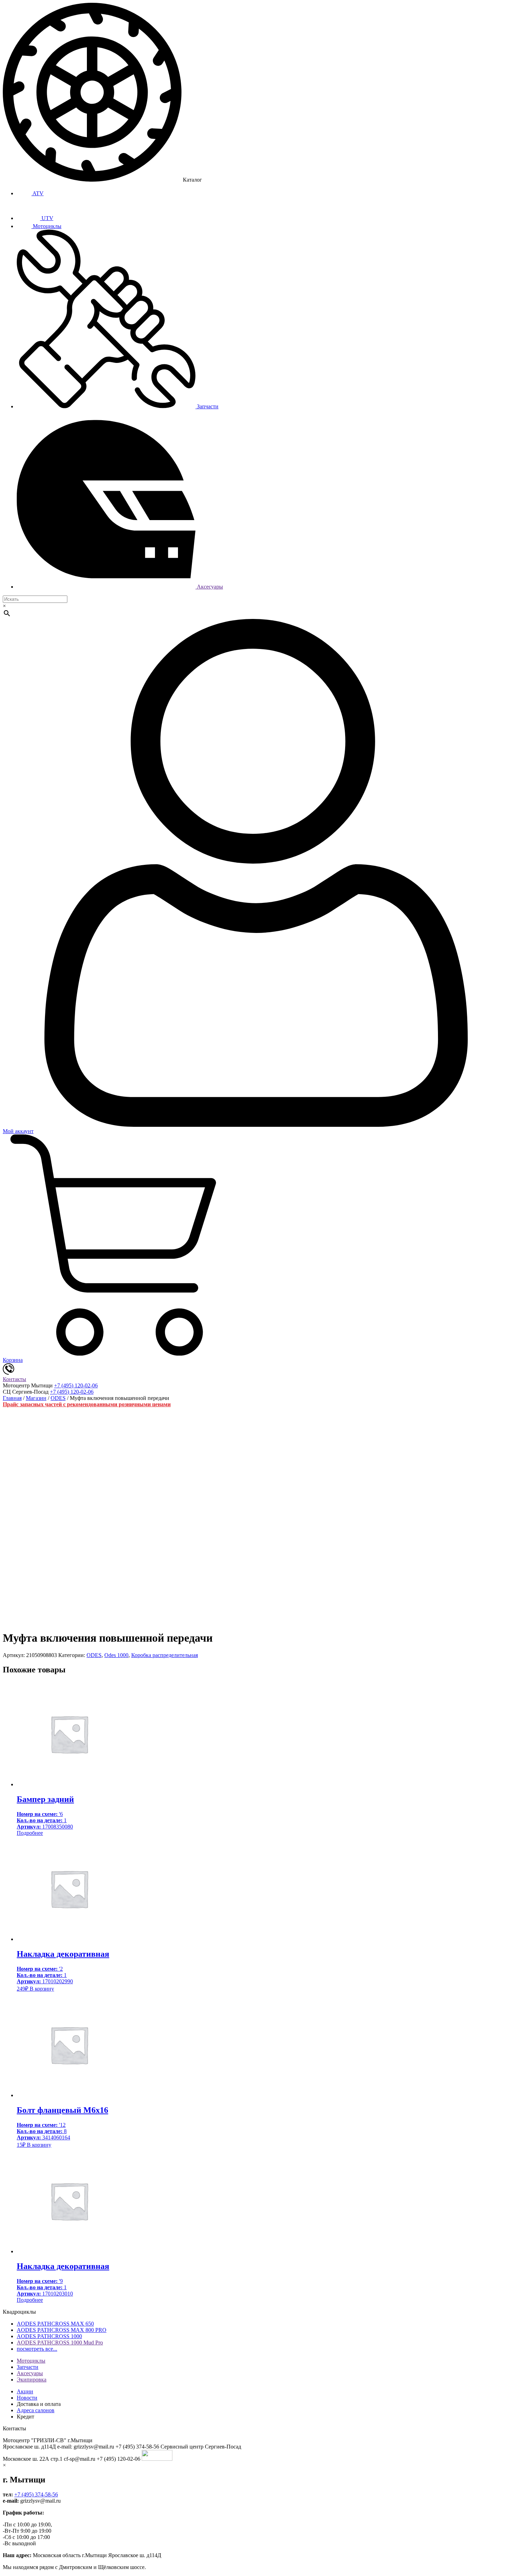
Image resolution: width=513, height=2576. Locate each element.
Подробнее (30, 1833)
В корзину (42, 1989)
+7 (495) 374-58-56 (36, 2494)
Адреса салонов (36, 2410)
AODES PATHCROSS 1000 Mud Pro (60, 2343)
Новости (27, 2398)
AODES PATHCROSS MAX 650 (55, 2324)
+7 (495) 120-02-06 (76, 1385)
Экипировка (32, 2380)
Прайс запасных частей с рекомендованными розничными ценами (87, 1404)
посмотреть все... (37, 2349)
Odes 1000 (116, 1655)
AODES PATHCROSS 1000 (49, 2336)
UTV (47, 218)
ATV (38, 193)
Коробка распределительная (165, 1655)
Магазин (36, 1398)
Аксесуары (209, 587)
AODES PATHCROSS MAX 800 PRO (62, 2330)
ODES (58, 1398)
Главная (12, 1398)
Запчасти (207, 406)
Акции (25, 2391)
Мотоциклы (46, 226)
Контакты (14, 1379)
